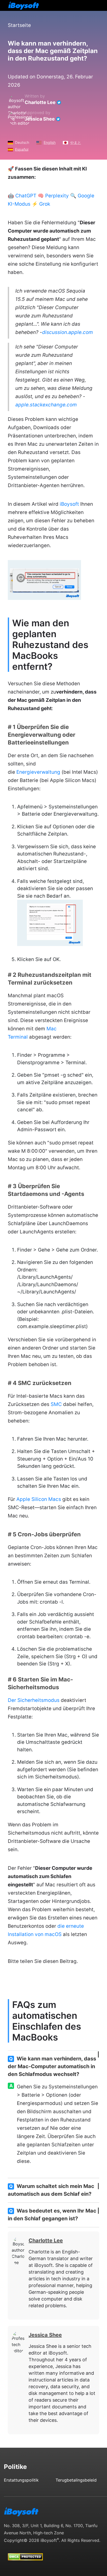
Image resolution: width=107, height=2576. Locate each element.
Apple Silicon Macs (39, 1499)
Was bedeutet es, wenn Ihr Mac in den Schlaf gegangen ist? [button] (52, 2215)
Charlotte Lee (40, 102)
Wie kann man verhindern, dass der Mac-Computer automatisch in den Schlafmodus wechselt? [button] (52, 2066)
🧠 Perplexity (53, 196)
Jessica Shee (40, 119)
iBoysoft (69, 504)
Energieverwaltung (38, 772)
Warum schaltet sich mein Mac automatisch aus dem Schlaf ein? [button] (51, 2190)
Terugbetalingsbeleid (76, 2480)
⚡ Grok (41, 204)
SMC (56, 1404)
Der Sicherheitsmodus (34, 1700)
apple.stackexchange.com (46, 405)
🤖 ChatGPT (22, 196)
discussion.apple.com (68, 332)
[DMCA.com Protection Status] (25, 2552)
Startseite (19, 25)
